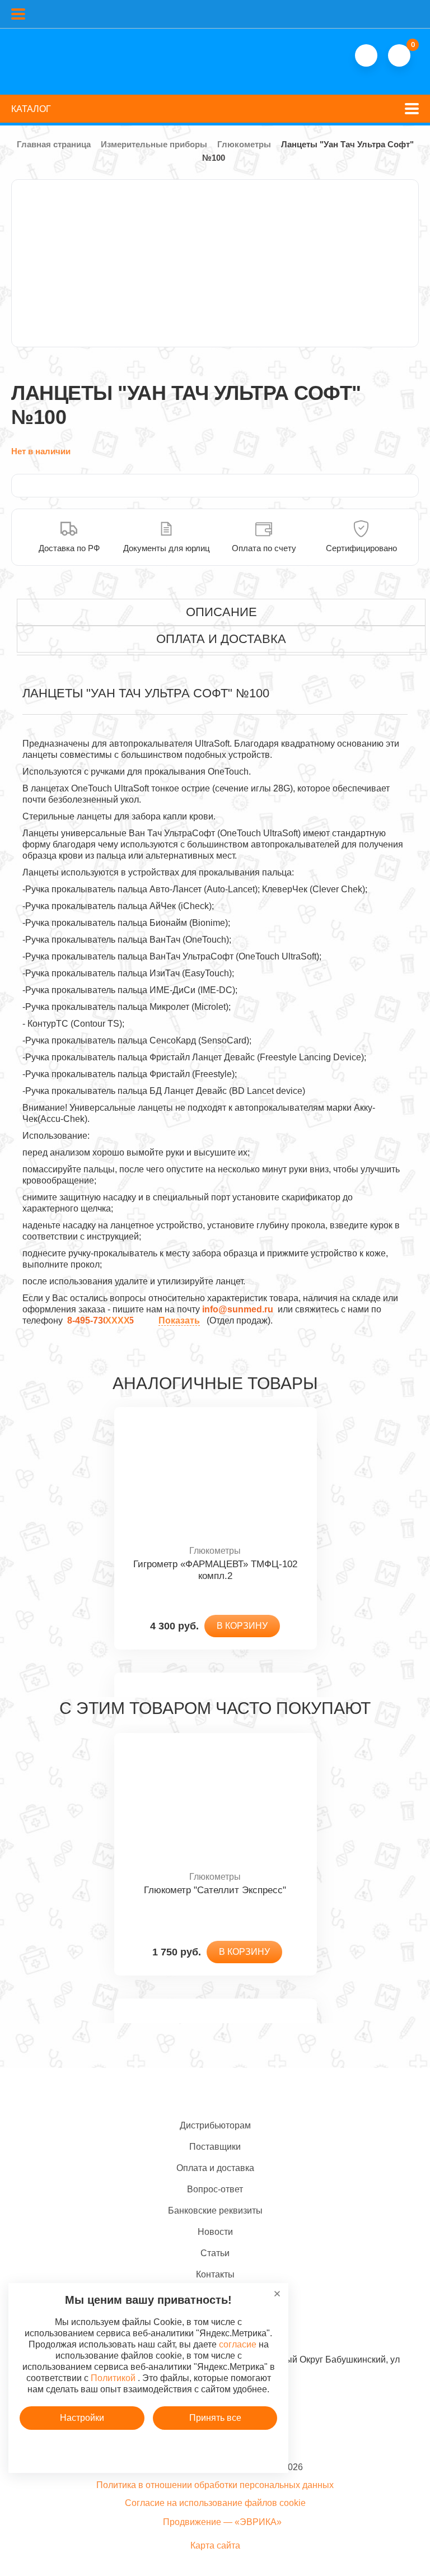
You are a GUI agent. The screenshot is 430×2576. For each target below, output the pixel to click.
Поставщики (215, 2147)
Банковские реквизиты (215, 2211)
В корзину (242, 1626)
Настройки (82, 2418)
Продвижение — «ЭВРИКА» (222, 2522)
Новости (215, 2232)
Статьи (215, 2253)
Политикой (113, 2378)
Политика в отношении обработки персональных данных (215, 2485)
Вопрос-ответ (215, 2189)
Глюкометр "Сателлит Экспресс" (215, 1890)
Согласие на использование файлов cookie (215, 2503)
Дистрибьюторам (215, 2125)
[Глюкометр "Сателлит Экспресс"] (215, 1802)
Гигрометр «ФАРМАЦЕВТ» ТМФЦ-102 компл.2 (215, 1570)
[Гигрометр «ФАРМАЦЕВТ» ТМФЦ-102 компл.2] (215, 1476)
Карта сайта (215, 2545)
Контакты (215, 2274)
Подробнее (148, 2450)
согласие (238, 2344)
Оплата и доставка (215, 2168)
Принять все (215, 2418)
